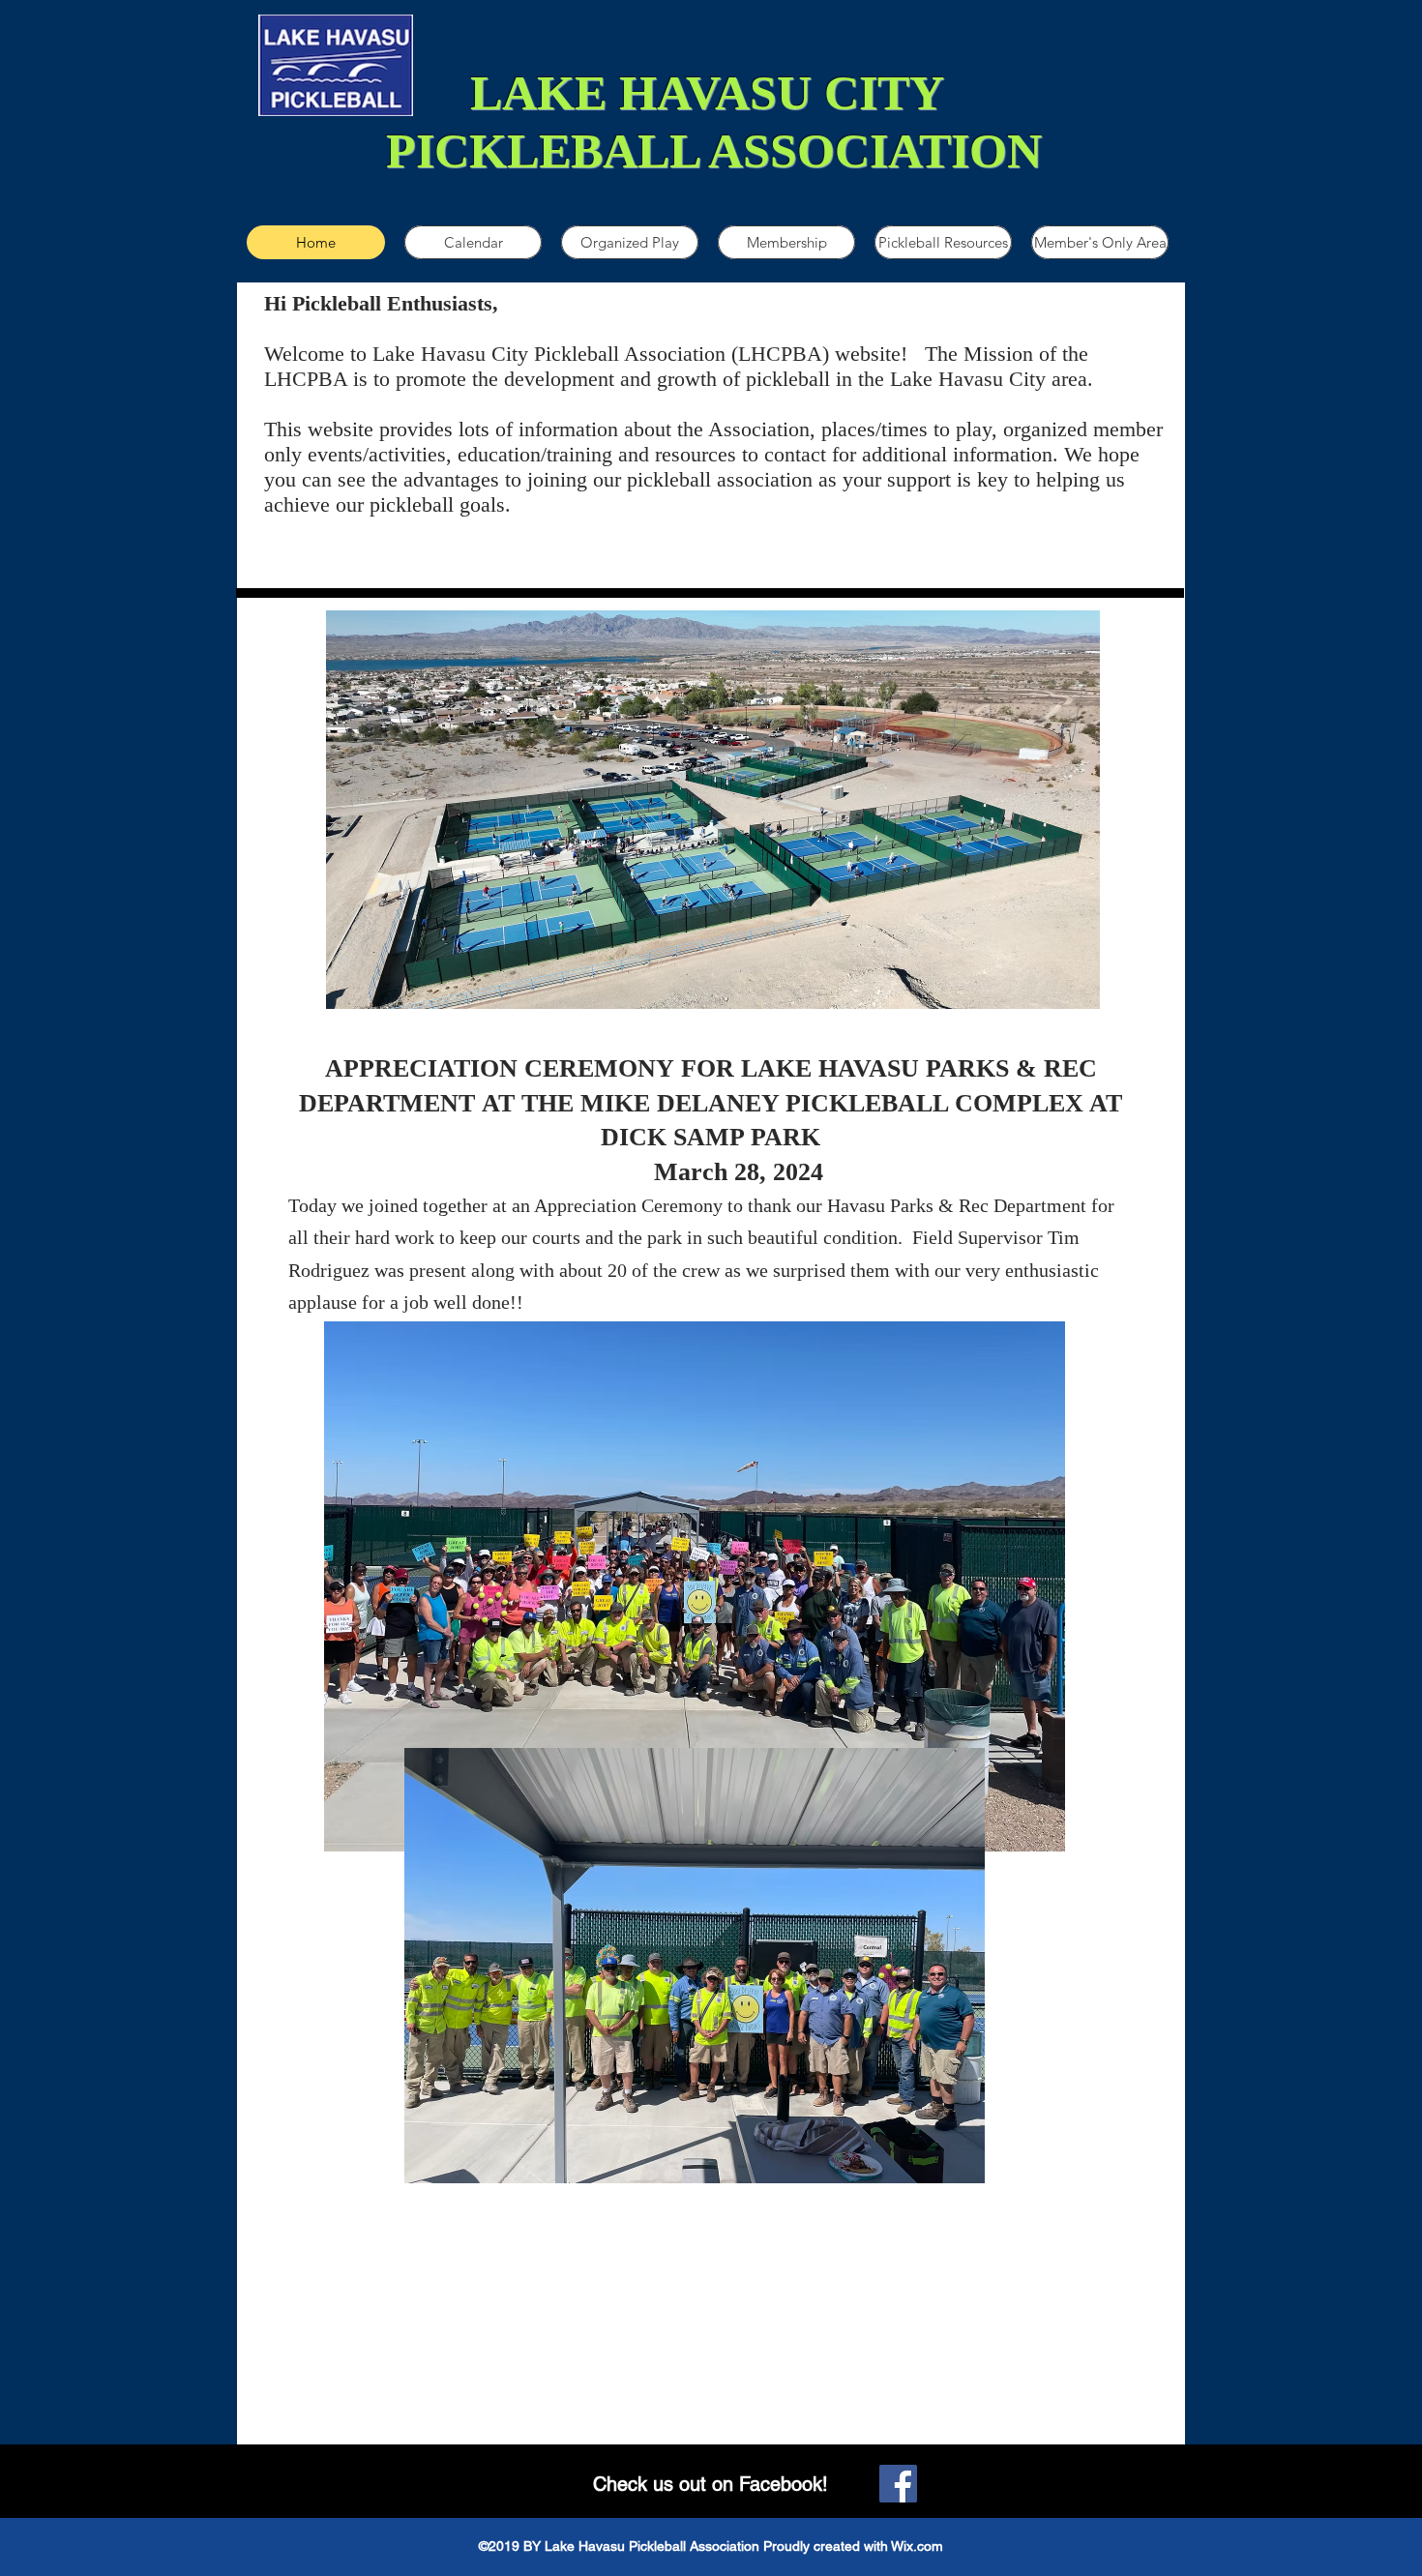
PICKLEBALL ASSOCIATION (714, 151)
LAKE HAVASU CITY (713, 93)
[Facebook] (898, 2484)
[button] (630, 242)
